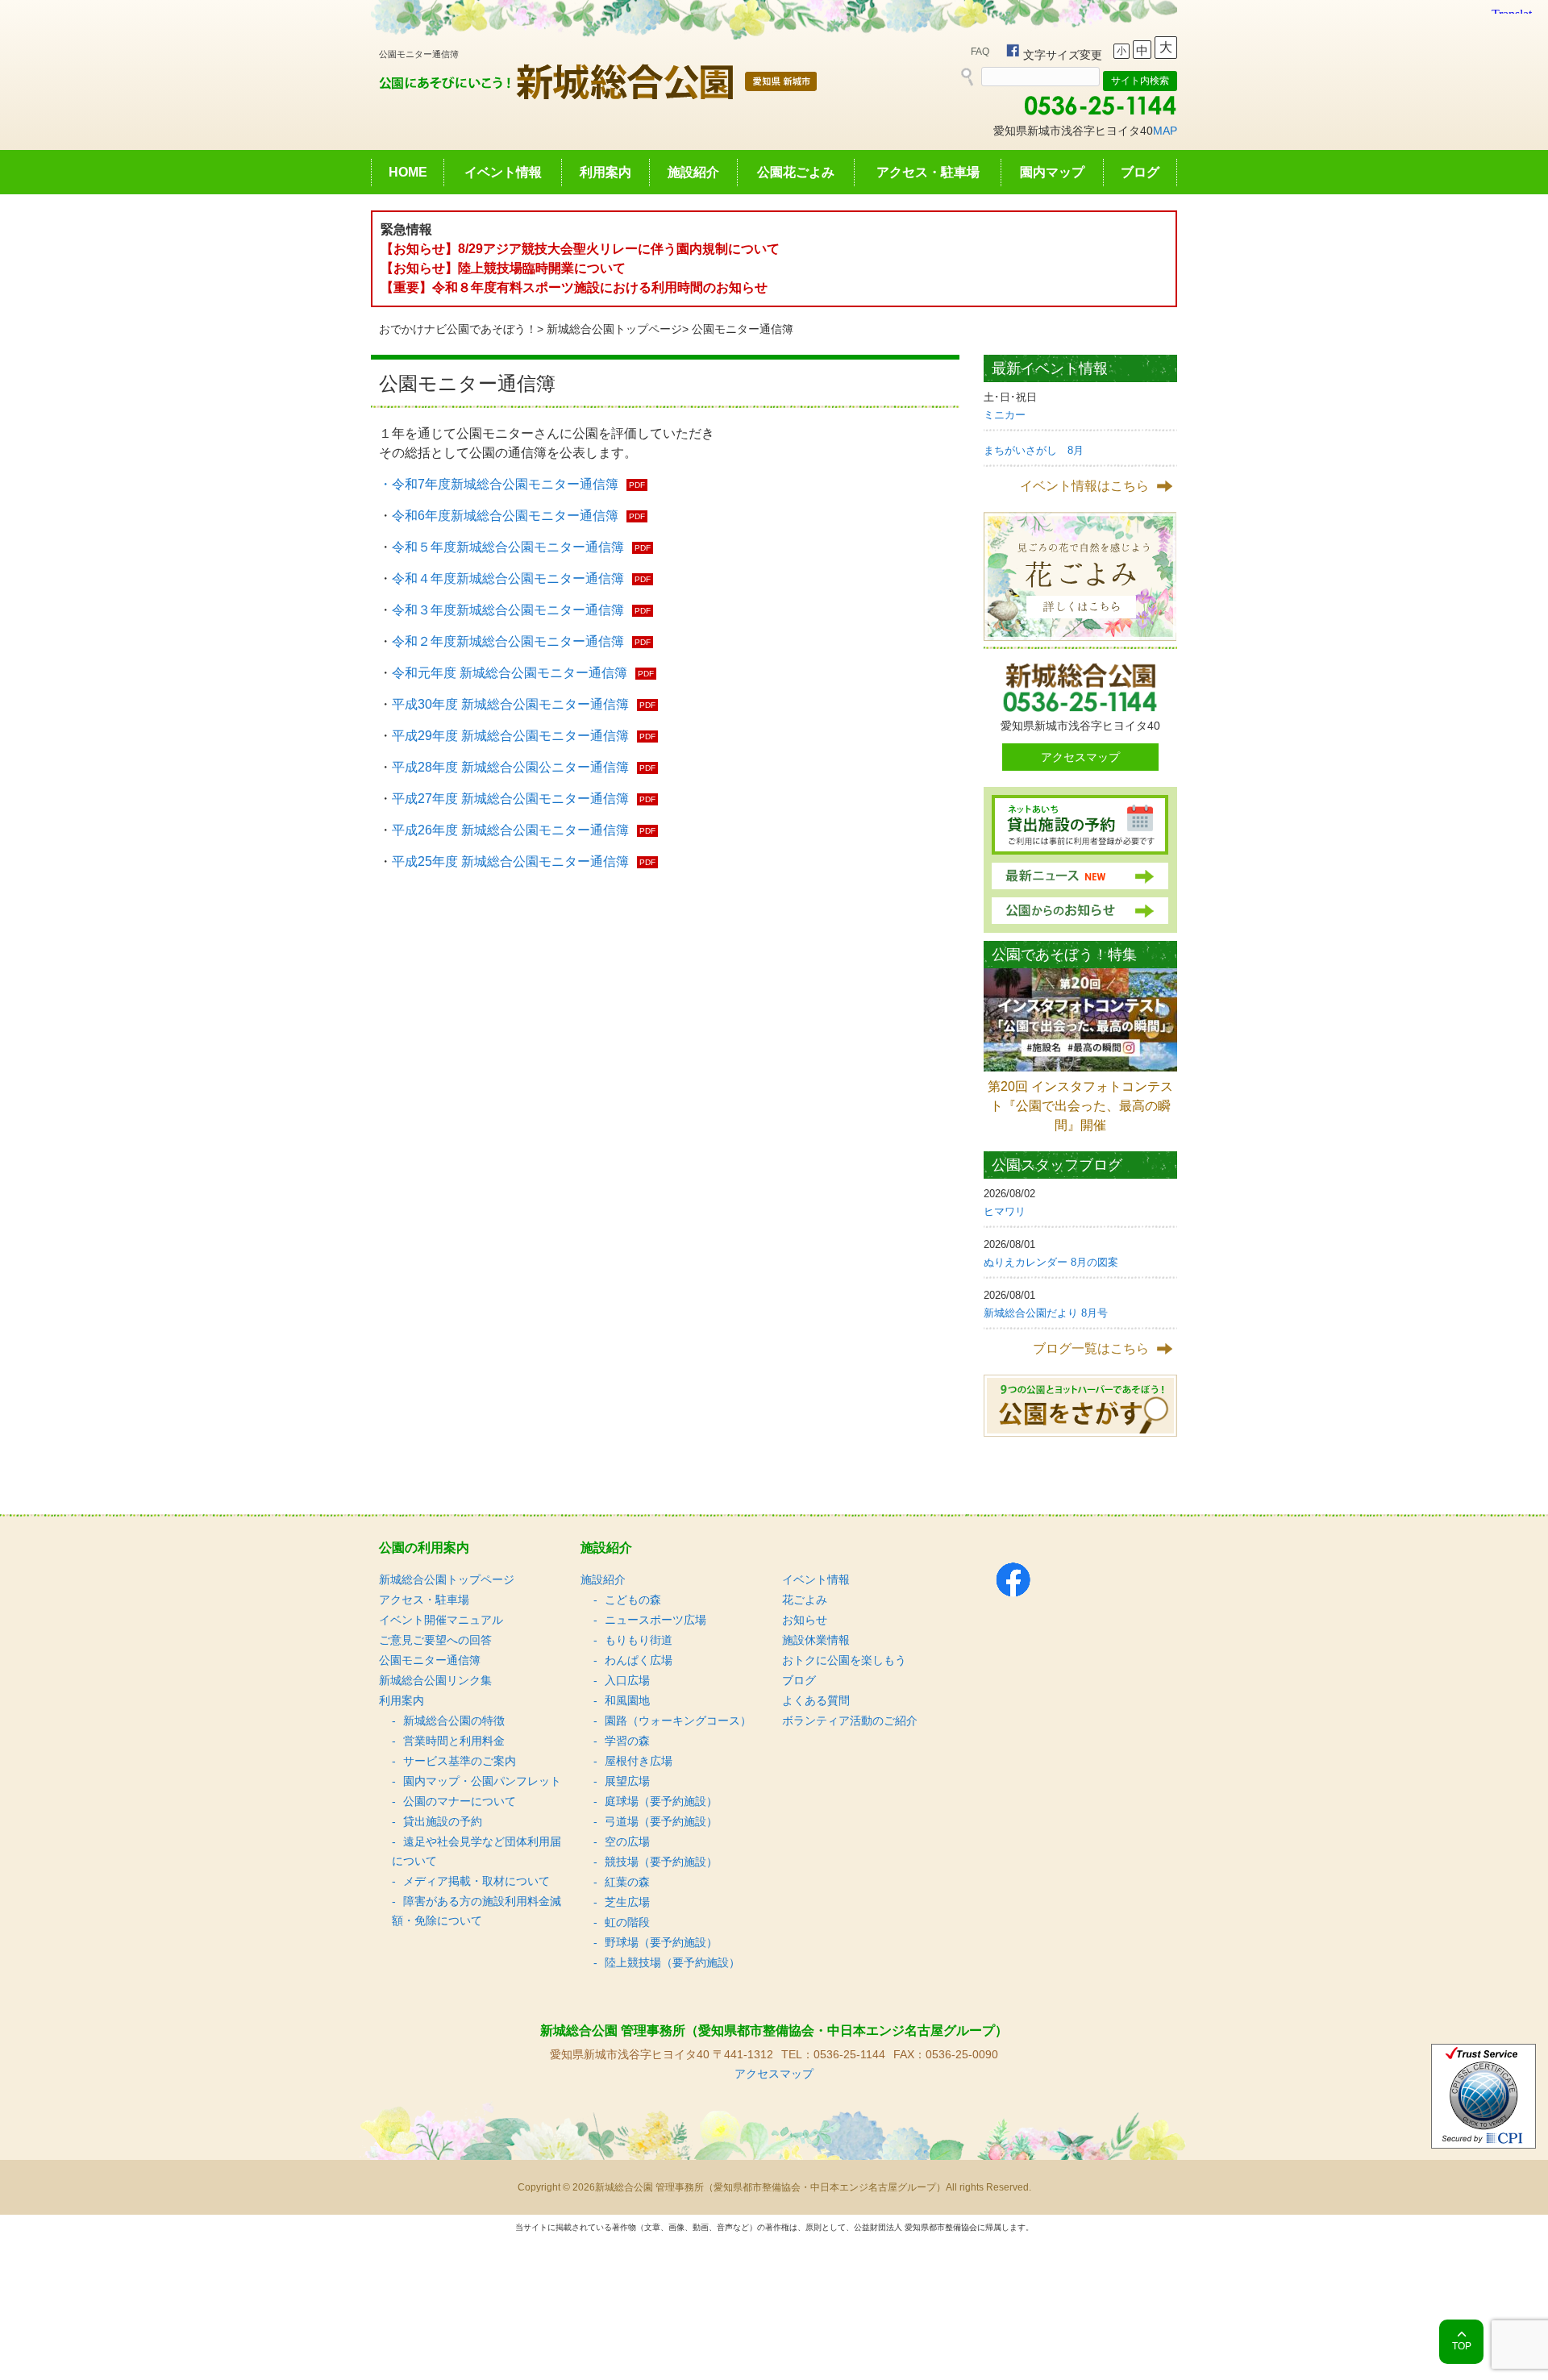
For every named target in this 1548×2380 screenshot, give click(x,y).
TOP (1462, 2346)
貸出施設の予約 (443, 1821)
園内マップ (1052, 172)
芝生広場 (627, 1902)
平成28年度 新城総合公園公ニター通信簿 (510, 767)
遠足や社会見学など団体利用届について (476, 1851)
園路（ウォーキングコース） (678, 1721)
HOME (408, 172)
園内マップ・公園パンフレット (482, 1781)
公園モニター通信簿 (430, 1660)
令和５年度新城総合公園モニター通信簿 (508, 547)
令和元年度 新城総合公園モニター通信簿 (510, 673)
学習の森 (627, 1741)
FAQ (980, 52)
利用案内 (605, 172)
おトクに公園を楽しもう (844, 1660)
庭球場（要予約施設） (661, 1801)
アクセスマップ (1080, 757)
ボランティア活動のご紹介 (850, 1721)
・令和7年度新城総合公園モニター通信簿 (499, 484)
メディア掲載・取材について (476, 1881)
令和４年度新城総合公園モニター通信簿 (508, 578)
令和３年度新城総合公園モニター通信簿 (508, 610)
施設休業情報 (816, 1640)
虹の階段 (627, 1922)
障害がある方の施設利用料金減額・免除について (476, 1911)
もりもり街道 (639, 1640)
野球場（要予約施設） (661, 1942)
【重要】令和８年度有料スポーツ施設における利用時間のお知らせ (574, 287)
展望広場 (627, 1781)
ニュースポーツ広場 (655, 1620)
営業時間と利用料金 (454, 1741)
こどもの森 (633, 1600)
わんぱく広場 (639, 1660)
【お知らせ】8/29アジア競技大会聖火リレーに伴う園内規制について (580, 249)
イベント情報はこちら (1084, 486)
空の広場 (627, 1841)
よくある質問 (816, 1700)
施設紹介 (693, 172)
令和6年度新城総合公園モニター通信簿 (505, 516)
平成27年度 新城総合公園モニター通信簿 (510, 799)
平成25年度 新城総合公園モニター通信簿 (510, 861)
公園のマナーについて (460, 1801)
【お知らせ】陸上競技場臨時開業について (503, 268)
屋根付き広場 (639, 1761)
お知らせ (805, 1620)
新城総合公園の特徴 (454, 1721)
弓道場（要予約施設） (661, 1821)
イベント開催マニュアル (441, 1620)
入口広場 (627, 1680)
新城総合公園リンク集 (435, 1680)
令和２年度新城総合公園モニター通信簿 (508, 641)
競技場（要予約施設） (661, 1862)
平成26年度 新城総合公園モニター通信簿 (510, 830)
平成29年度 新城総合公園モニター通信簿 (510, 736)
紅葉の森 (627, 1882)
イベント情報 (503, 172)
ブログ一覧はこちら (1091, 1348)
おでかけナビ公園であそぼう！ (458, 329)
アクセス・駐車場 (928, 172)
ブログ (1140, 172)
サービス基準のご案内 (460, 1761)
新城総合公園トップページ (614, 329)
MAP (1165, 131)
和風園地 (627, 1700)
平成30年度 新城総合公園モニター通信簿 (510, 704)
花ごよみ (805, 1600)
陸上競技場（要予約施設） (672, 1962)
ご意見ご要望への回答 (435, 1640)
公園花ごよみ (796, 172)
